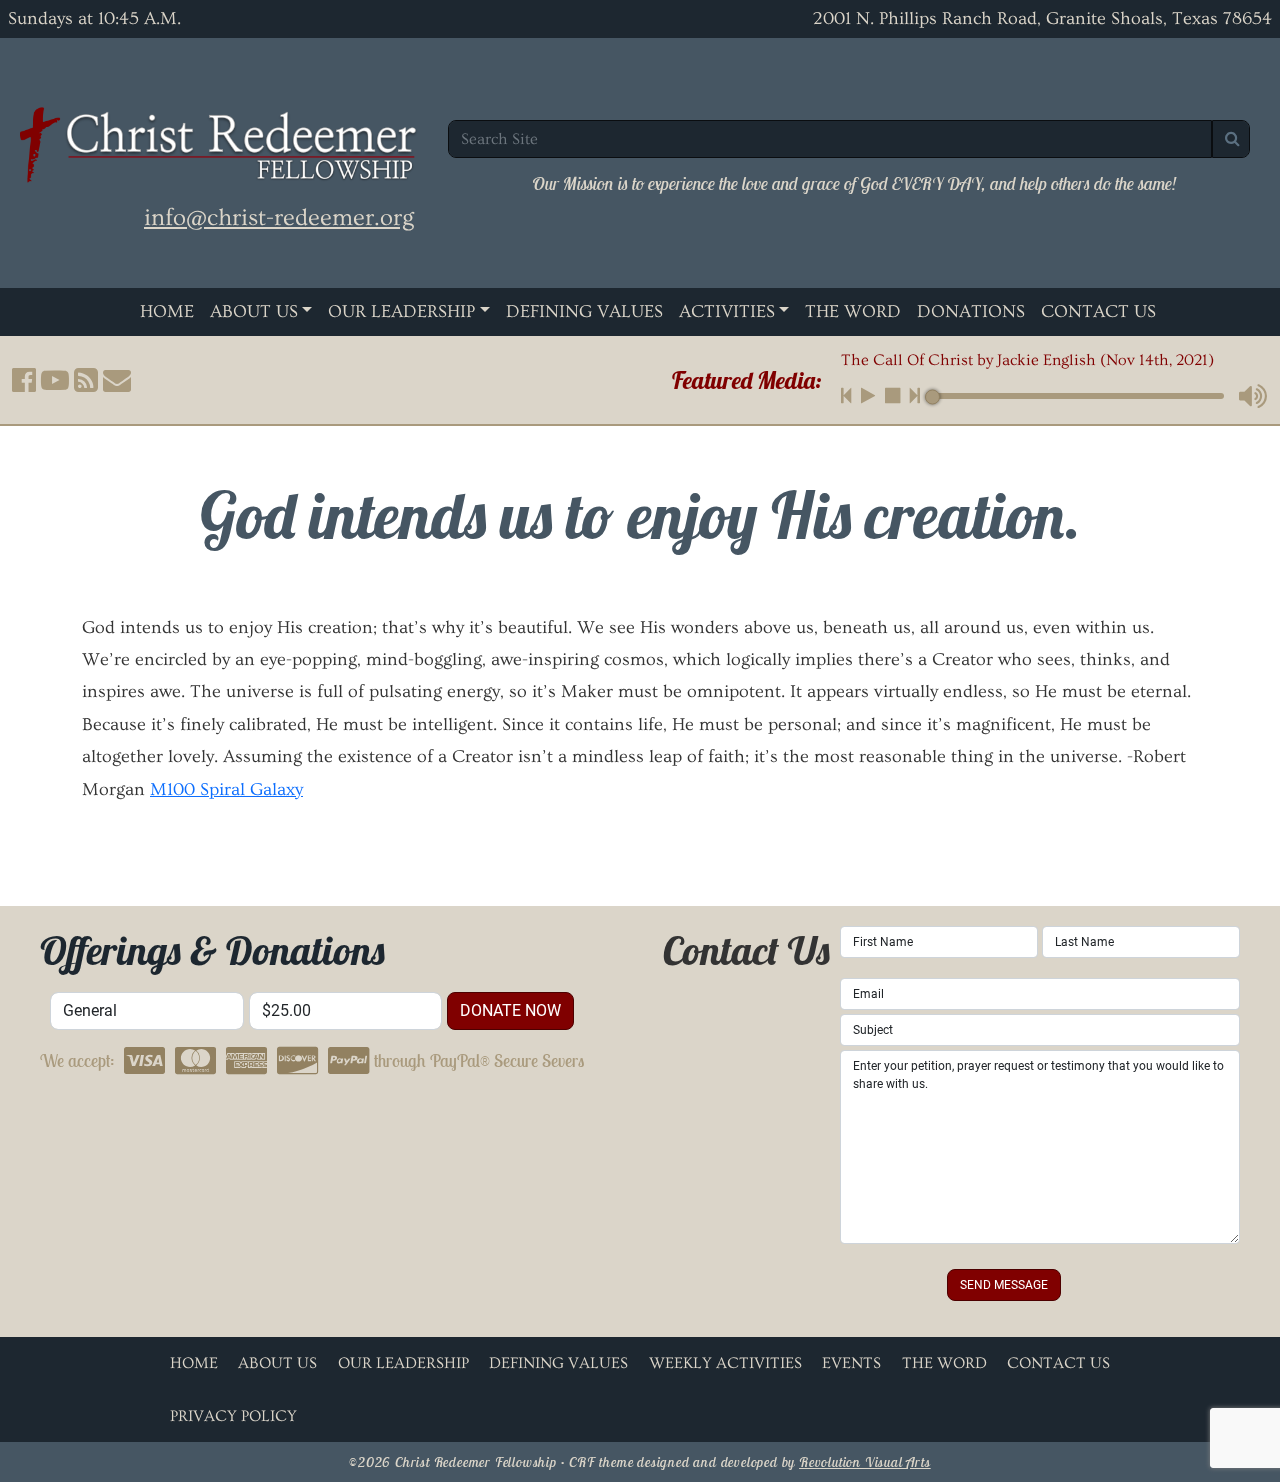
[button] (24, 381)
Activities (727, 311)
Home (167, 311)
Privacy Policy (233, 1416)
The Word (853, 311)
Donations (971, 311)
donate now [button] (510, 1010)
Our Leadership (401, 311)
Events (851, 1363)
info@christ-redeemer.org (279, 217)
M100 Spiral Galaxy (226, 789)
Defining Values (584, 311)
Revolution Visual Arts (865, 1462)
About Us (254, 311)
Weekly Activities (725, 1363)
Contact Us (1098, 311)
